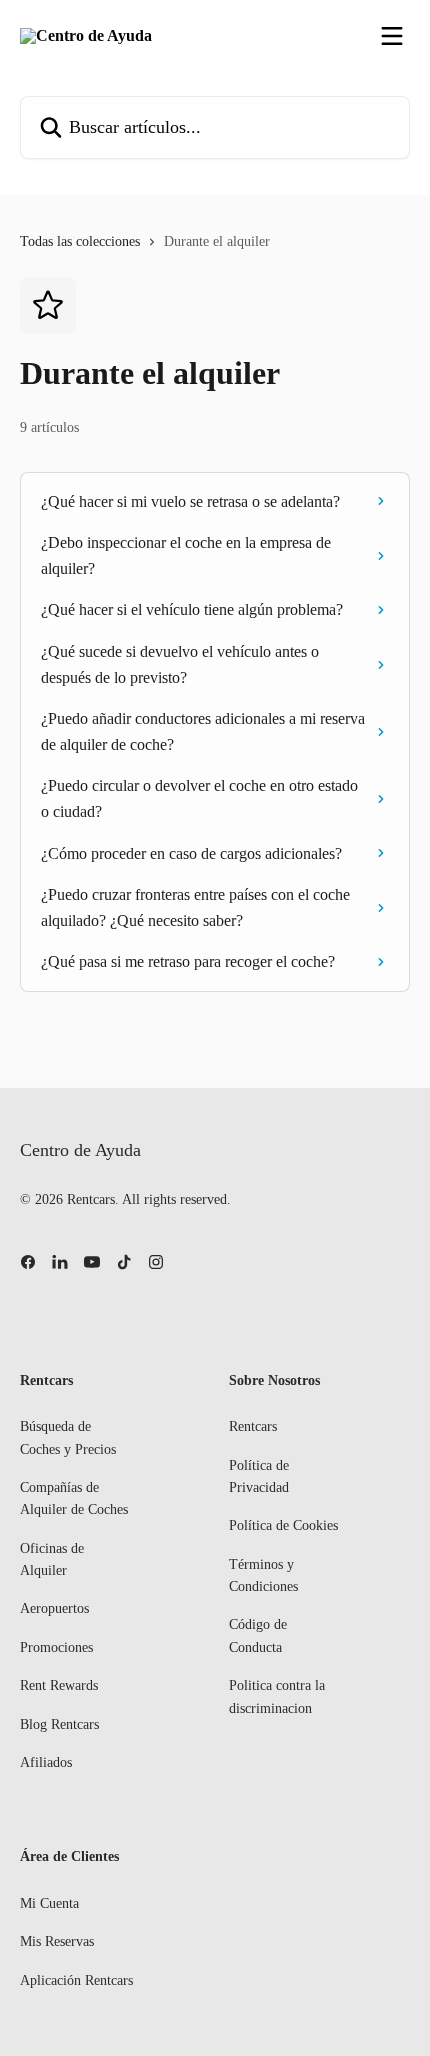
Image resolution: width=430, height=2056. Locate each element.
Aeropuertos (54, 1608)
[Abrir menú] (392, 36)
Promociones (56, 1647)
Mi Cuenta (49, 1903)
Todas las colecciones (80, 241)
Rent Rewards (59, 1685)
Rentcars (253, 1426)
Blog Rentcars (59, 1724)
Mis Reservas (57, 1941)
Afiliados (46, 1762)
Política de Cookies (283, 1525)
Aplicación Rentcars (76, 1980)
